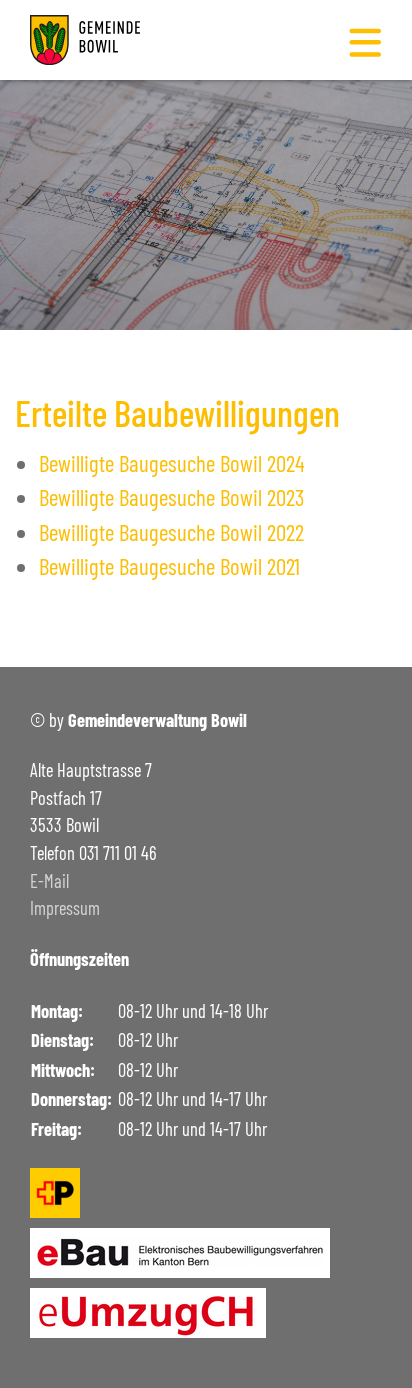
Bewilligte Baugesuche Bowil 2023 (171, 497)
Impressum (65, 908)
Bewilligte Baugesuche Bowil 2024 (172, 463)
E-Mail (49, 881)
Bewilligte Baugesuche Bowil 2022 (171, 532)
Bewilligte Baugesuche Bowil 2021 (169, 566)
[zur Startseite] (85, 37)
